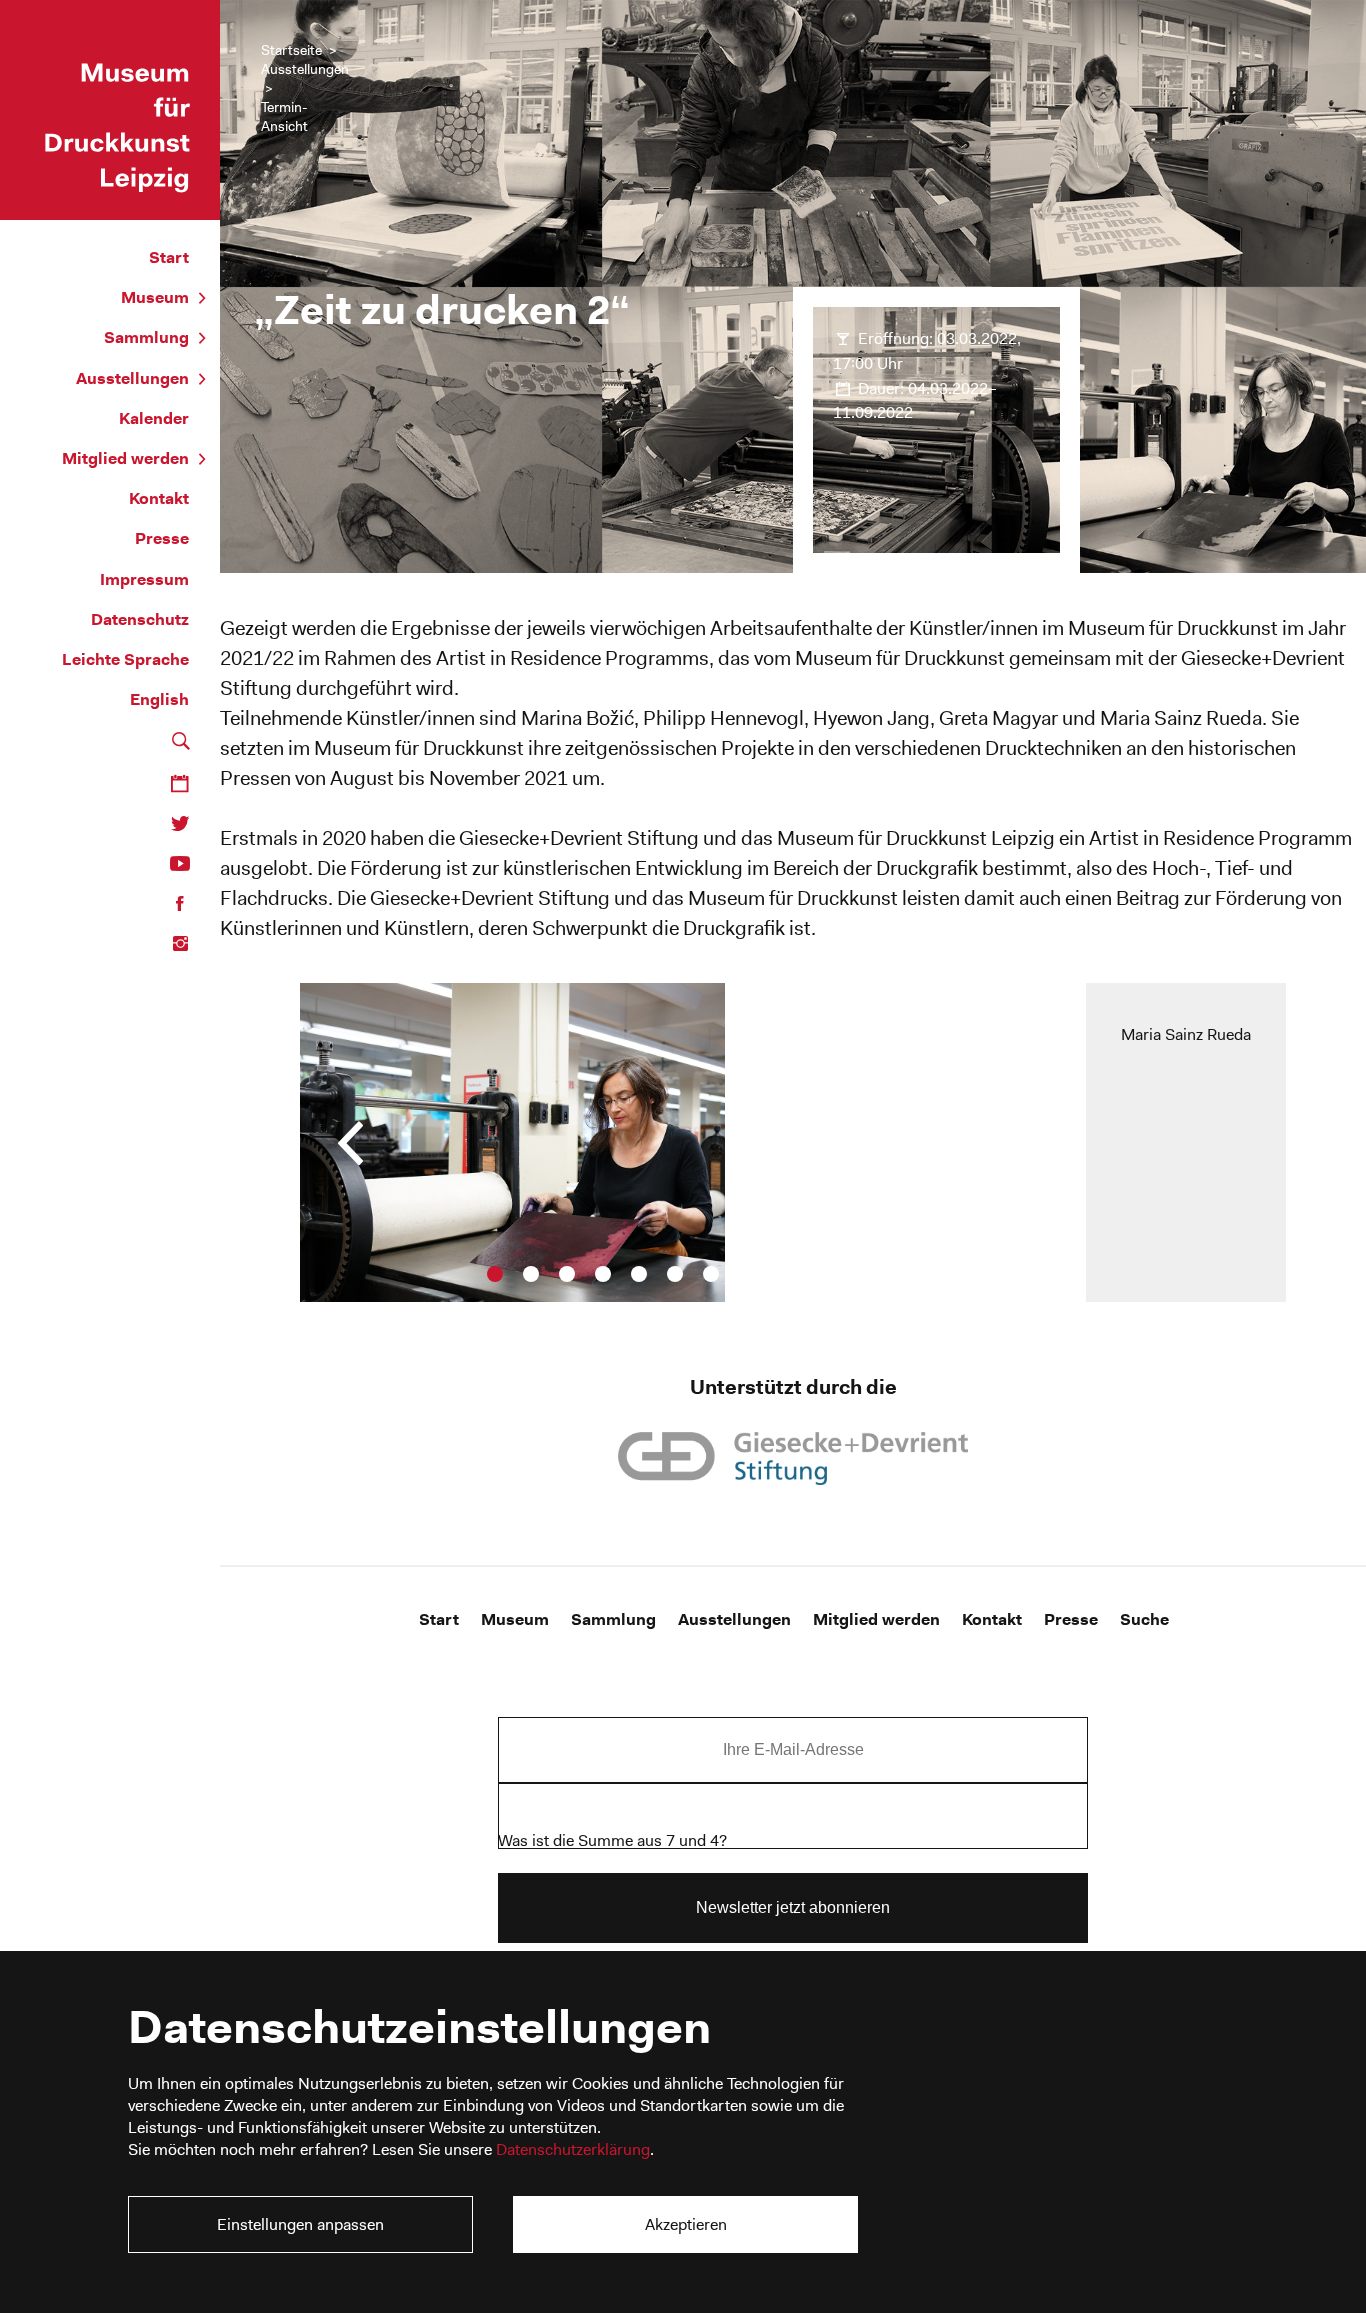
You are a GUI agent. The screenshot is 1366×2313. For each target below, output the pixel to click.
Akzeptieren (686, 2224)
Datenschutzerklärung (573, 2149)
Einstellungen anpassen (300, 2224)
